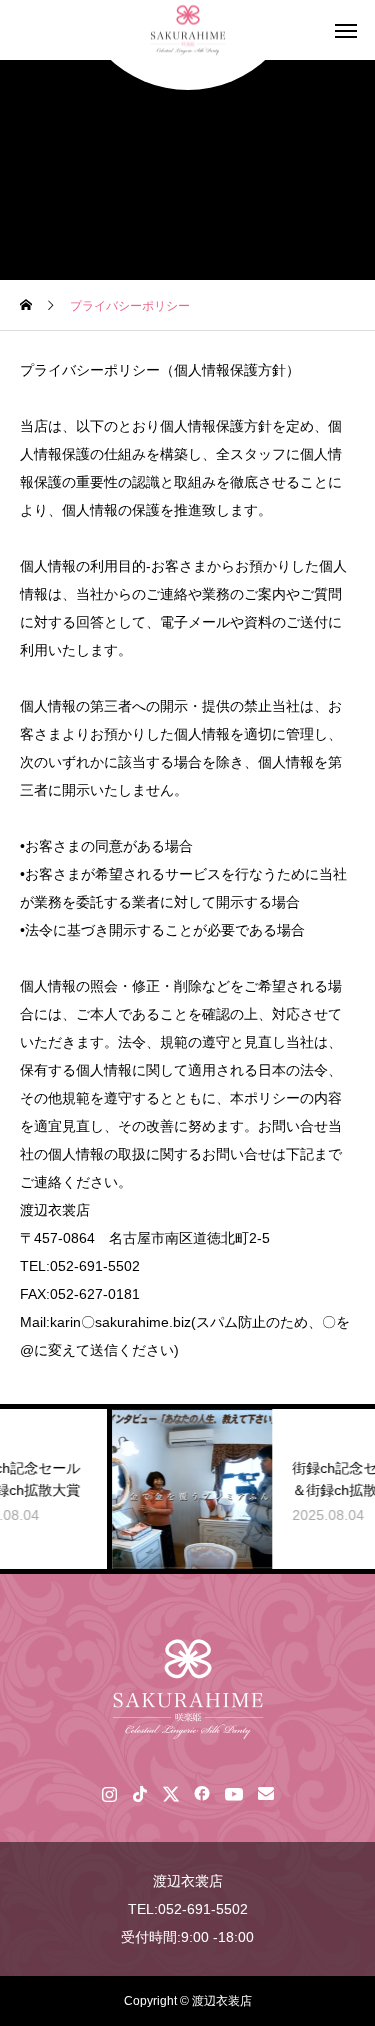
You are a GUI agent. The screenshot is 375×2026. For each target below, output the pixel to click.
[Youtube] (234, 1793)
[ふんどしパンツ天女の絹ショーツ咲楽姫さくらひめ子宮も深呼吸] (187, 1689)
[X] (171, 1793)
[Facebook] (202, 1793)
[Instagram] (109, 1793)
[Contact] (266, 1793)
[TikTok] (140, 1793)
